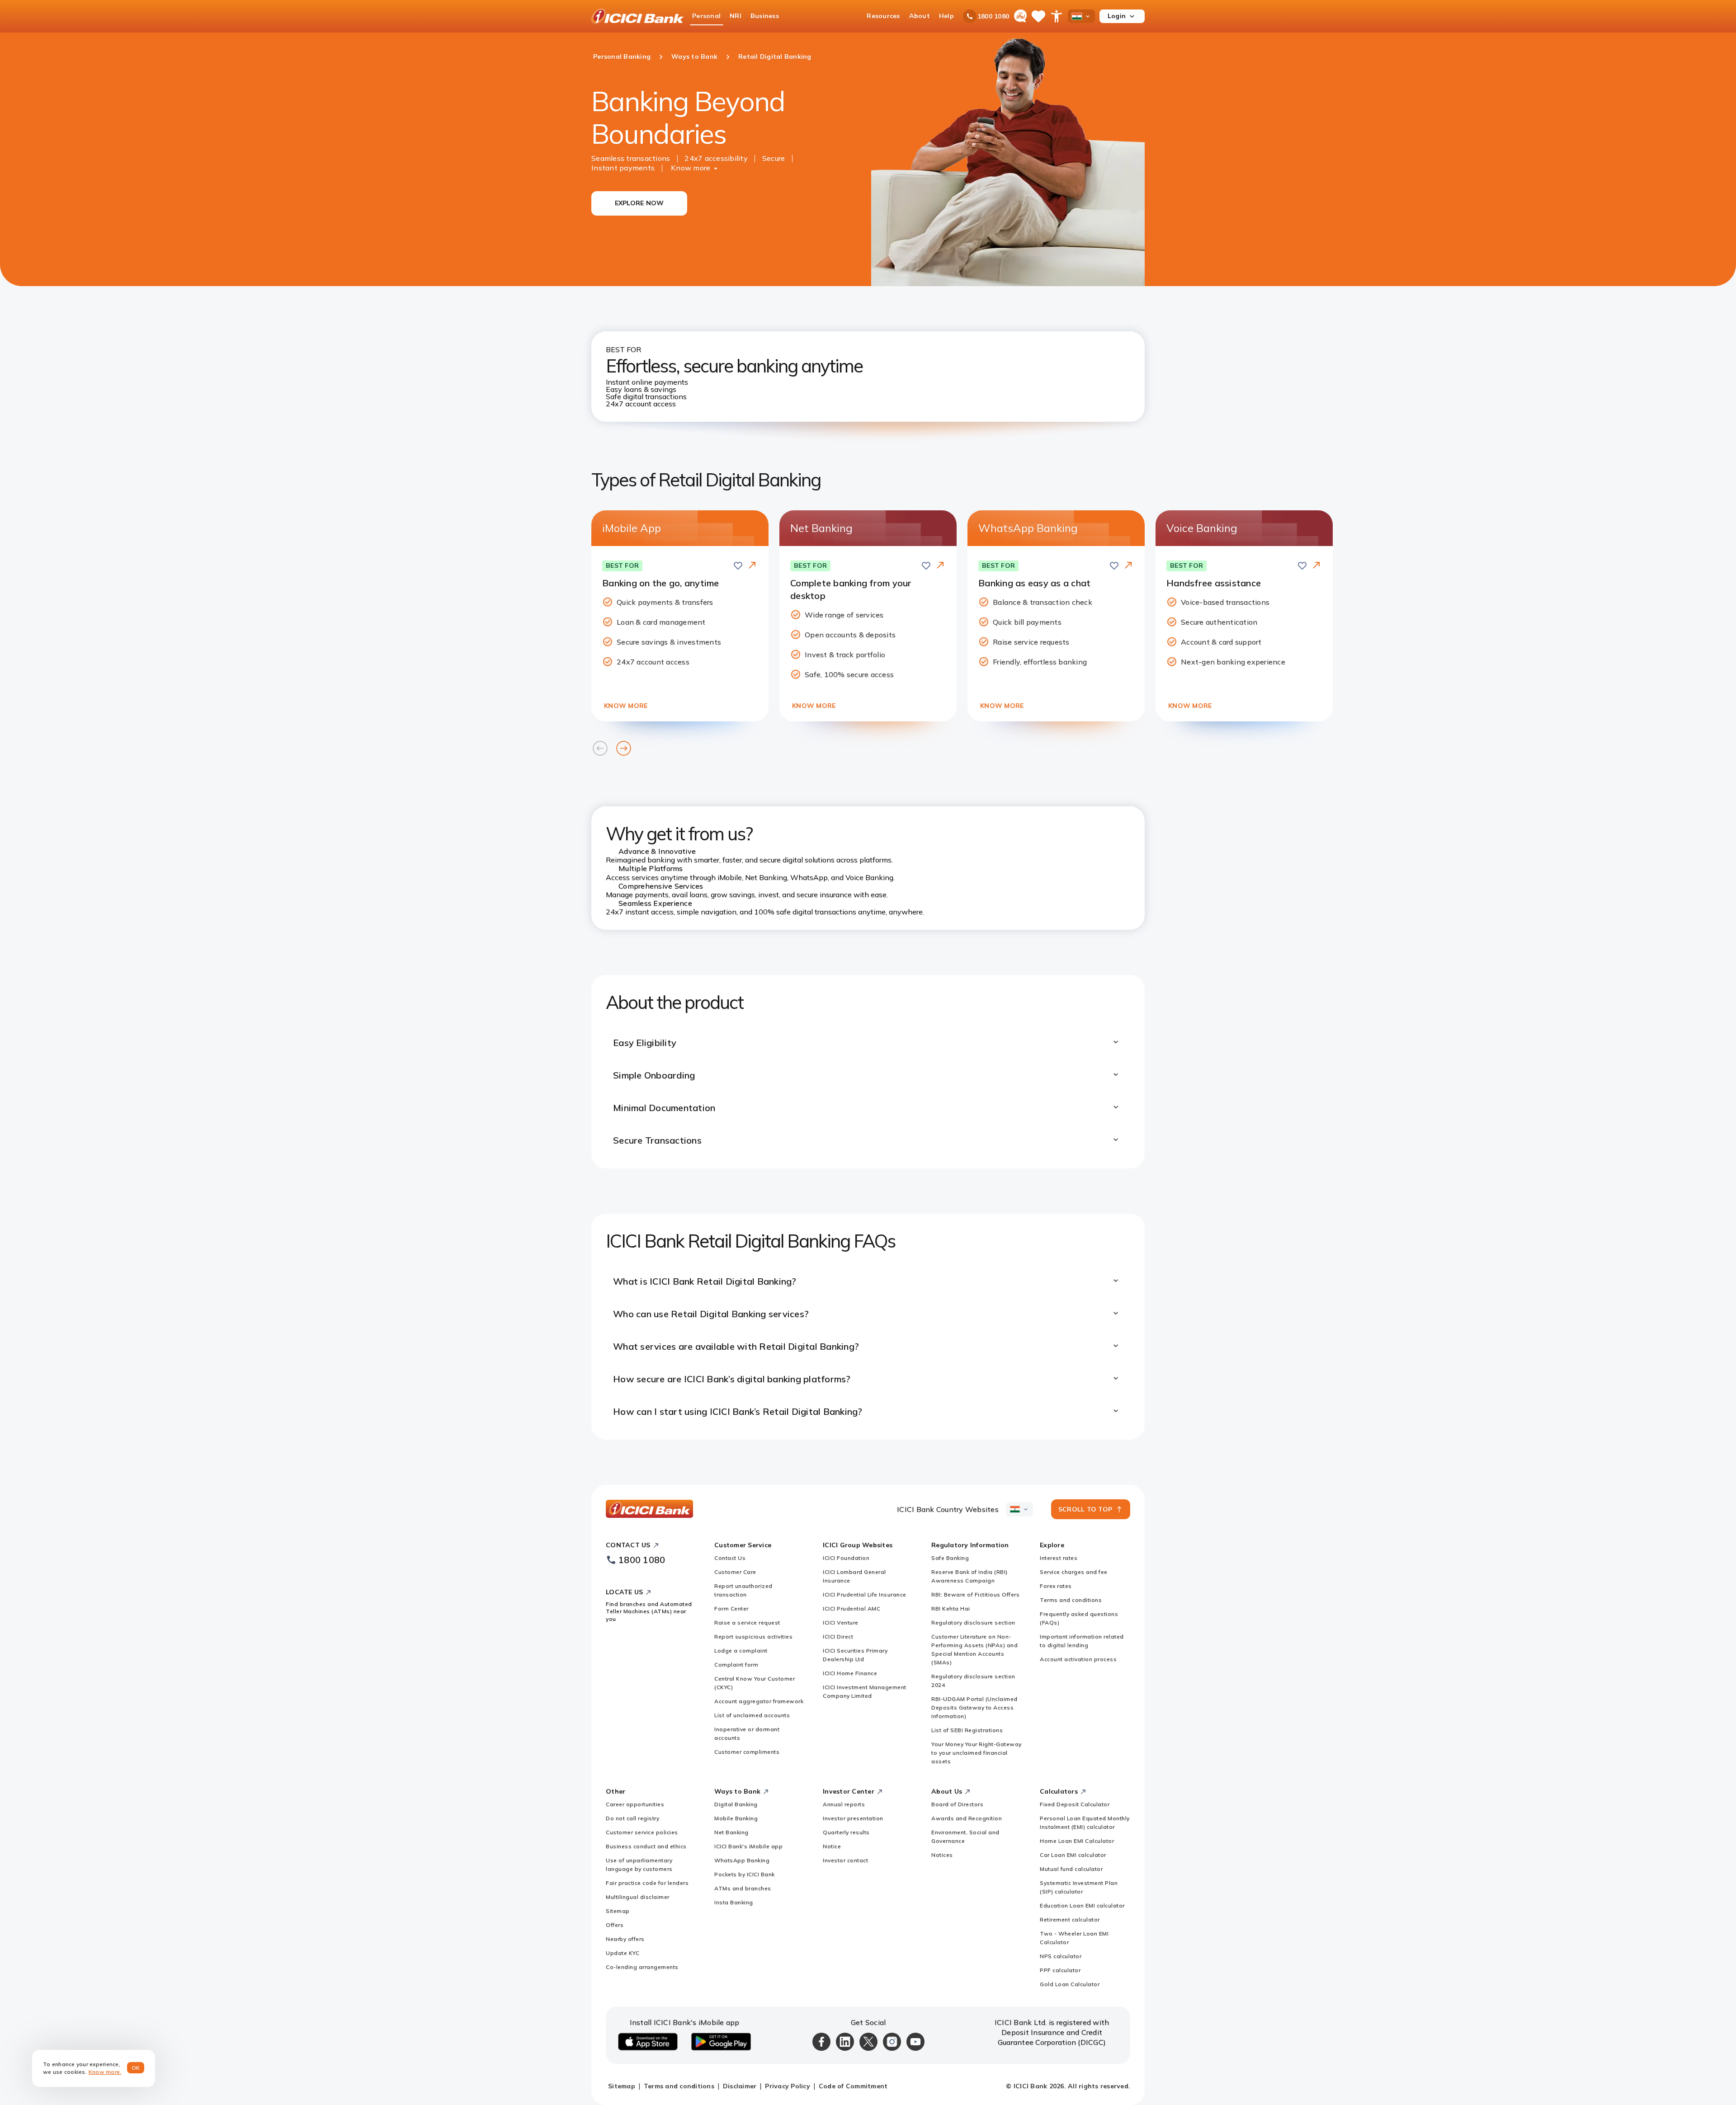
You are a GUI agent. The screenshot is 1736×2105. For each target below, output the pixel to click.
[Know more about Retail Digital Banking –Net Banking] (940, 566)
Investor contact (845, 1860)
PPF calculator (1060, 1970)
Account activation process (1078, 1659)
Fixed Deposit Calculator (1075, 1804)
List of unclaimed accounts (752, 1715)
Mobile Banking (736, 1818)
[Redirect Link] (752, 565)
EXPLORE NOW (639, 203)
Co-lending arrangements (642, 1967)
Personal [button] (706, 16)
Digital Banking (736, 1804)
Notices (942, 1855)
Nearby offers (625, 1939)
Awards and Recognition (967, 1818)
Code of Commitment (853, 2086)
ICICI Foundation (846, 1558)
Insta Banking (734, 1902)
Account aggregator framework (759, 1701)
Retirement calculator (1070, 1919)
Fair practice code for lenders (647, 1883)
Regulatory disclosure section (973, 1622)
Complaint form (736, 1665)
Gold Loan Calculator (1070, 1984)
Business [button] (765, 16)
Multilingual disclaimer (638, 1897)
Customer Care (735, 1572)
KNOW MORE (626, 706)
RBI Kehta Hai (951, 1608)
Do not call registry (632, 1818)
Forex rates (1056, 1586)
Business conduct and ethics (646, 1846)
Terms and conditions (1071, 1600)
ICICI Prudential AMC (851, 1608)
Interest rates (1059, 1558)
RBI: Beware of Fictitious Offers (975, 1594)
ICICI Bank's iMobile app (748, 1846)
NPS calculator (1061, 1956)
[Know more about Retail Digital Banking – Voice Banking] (1316, 566)
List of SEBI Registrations (967, 1730)
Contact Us (730, 1558)
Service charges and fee (1074, 1572)
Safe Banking (950, 1558)
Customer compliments (747, 1752)
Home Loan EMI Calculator (1077, 1841)
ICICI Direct (838, 1636)
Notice (832, 1846)
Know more (691, 168)
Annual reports (844, 1804)
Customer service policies (642, 1832)
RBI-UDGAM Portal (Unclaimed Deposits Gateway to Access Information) (974, 1707)
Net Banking (731, 1832)
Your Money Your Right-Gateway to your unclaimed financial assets (976, 1753)
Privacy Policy (788, 2086)
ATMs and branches (743, 1888)
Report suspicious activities (753, 1636)
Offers (615, 1925)
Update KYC (623, 1953)
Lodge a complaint (741, 1651)
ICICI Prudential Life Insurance (865, 1594)
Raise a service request (747, 1622)
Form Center (731, 1608)
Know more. (105, 2072)
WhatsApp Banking (742, 1860)
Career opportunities (635, 1804)
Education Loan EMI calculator (1082, 1905)
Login (1117, 16)
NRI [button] (736, 16)
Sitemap (618, 1911)
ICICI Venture (841, 1622)
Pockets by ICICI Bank (745, 1874)
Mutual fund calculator (1071, 1869)
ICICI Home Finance (850, 1673)
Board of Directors (957, 1804)
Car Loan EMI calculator (1073, 1855)
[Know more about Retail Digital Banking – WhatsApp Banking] (1128, 566)
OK (136, 2068)
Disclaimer (740, 2086)
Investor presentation (853, 1818)
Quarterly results (846, 1832)
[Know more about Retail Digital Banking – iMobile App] (752, 566)
